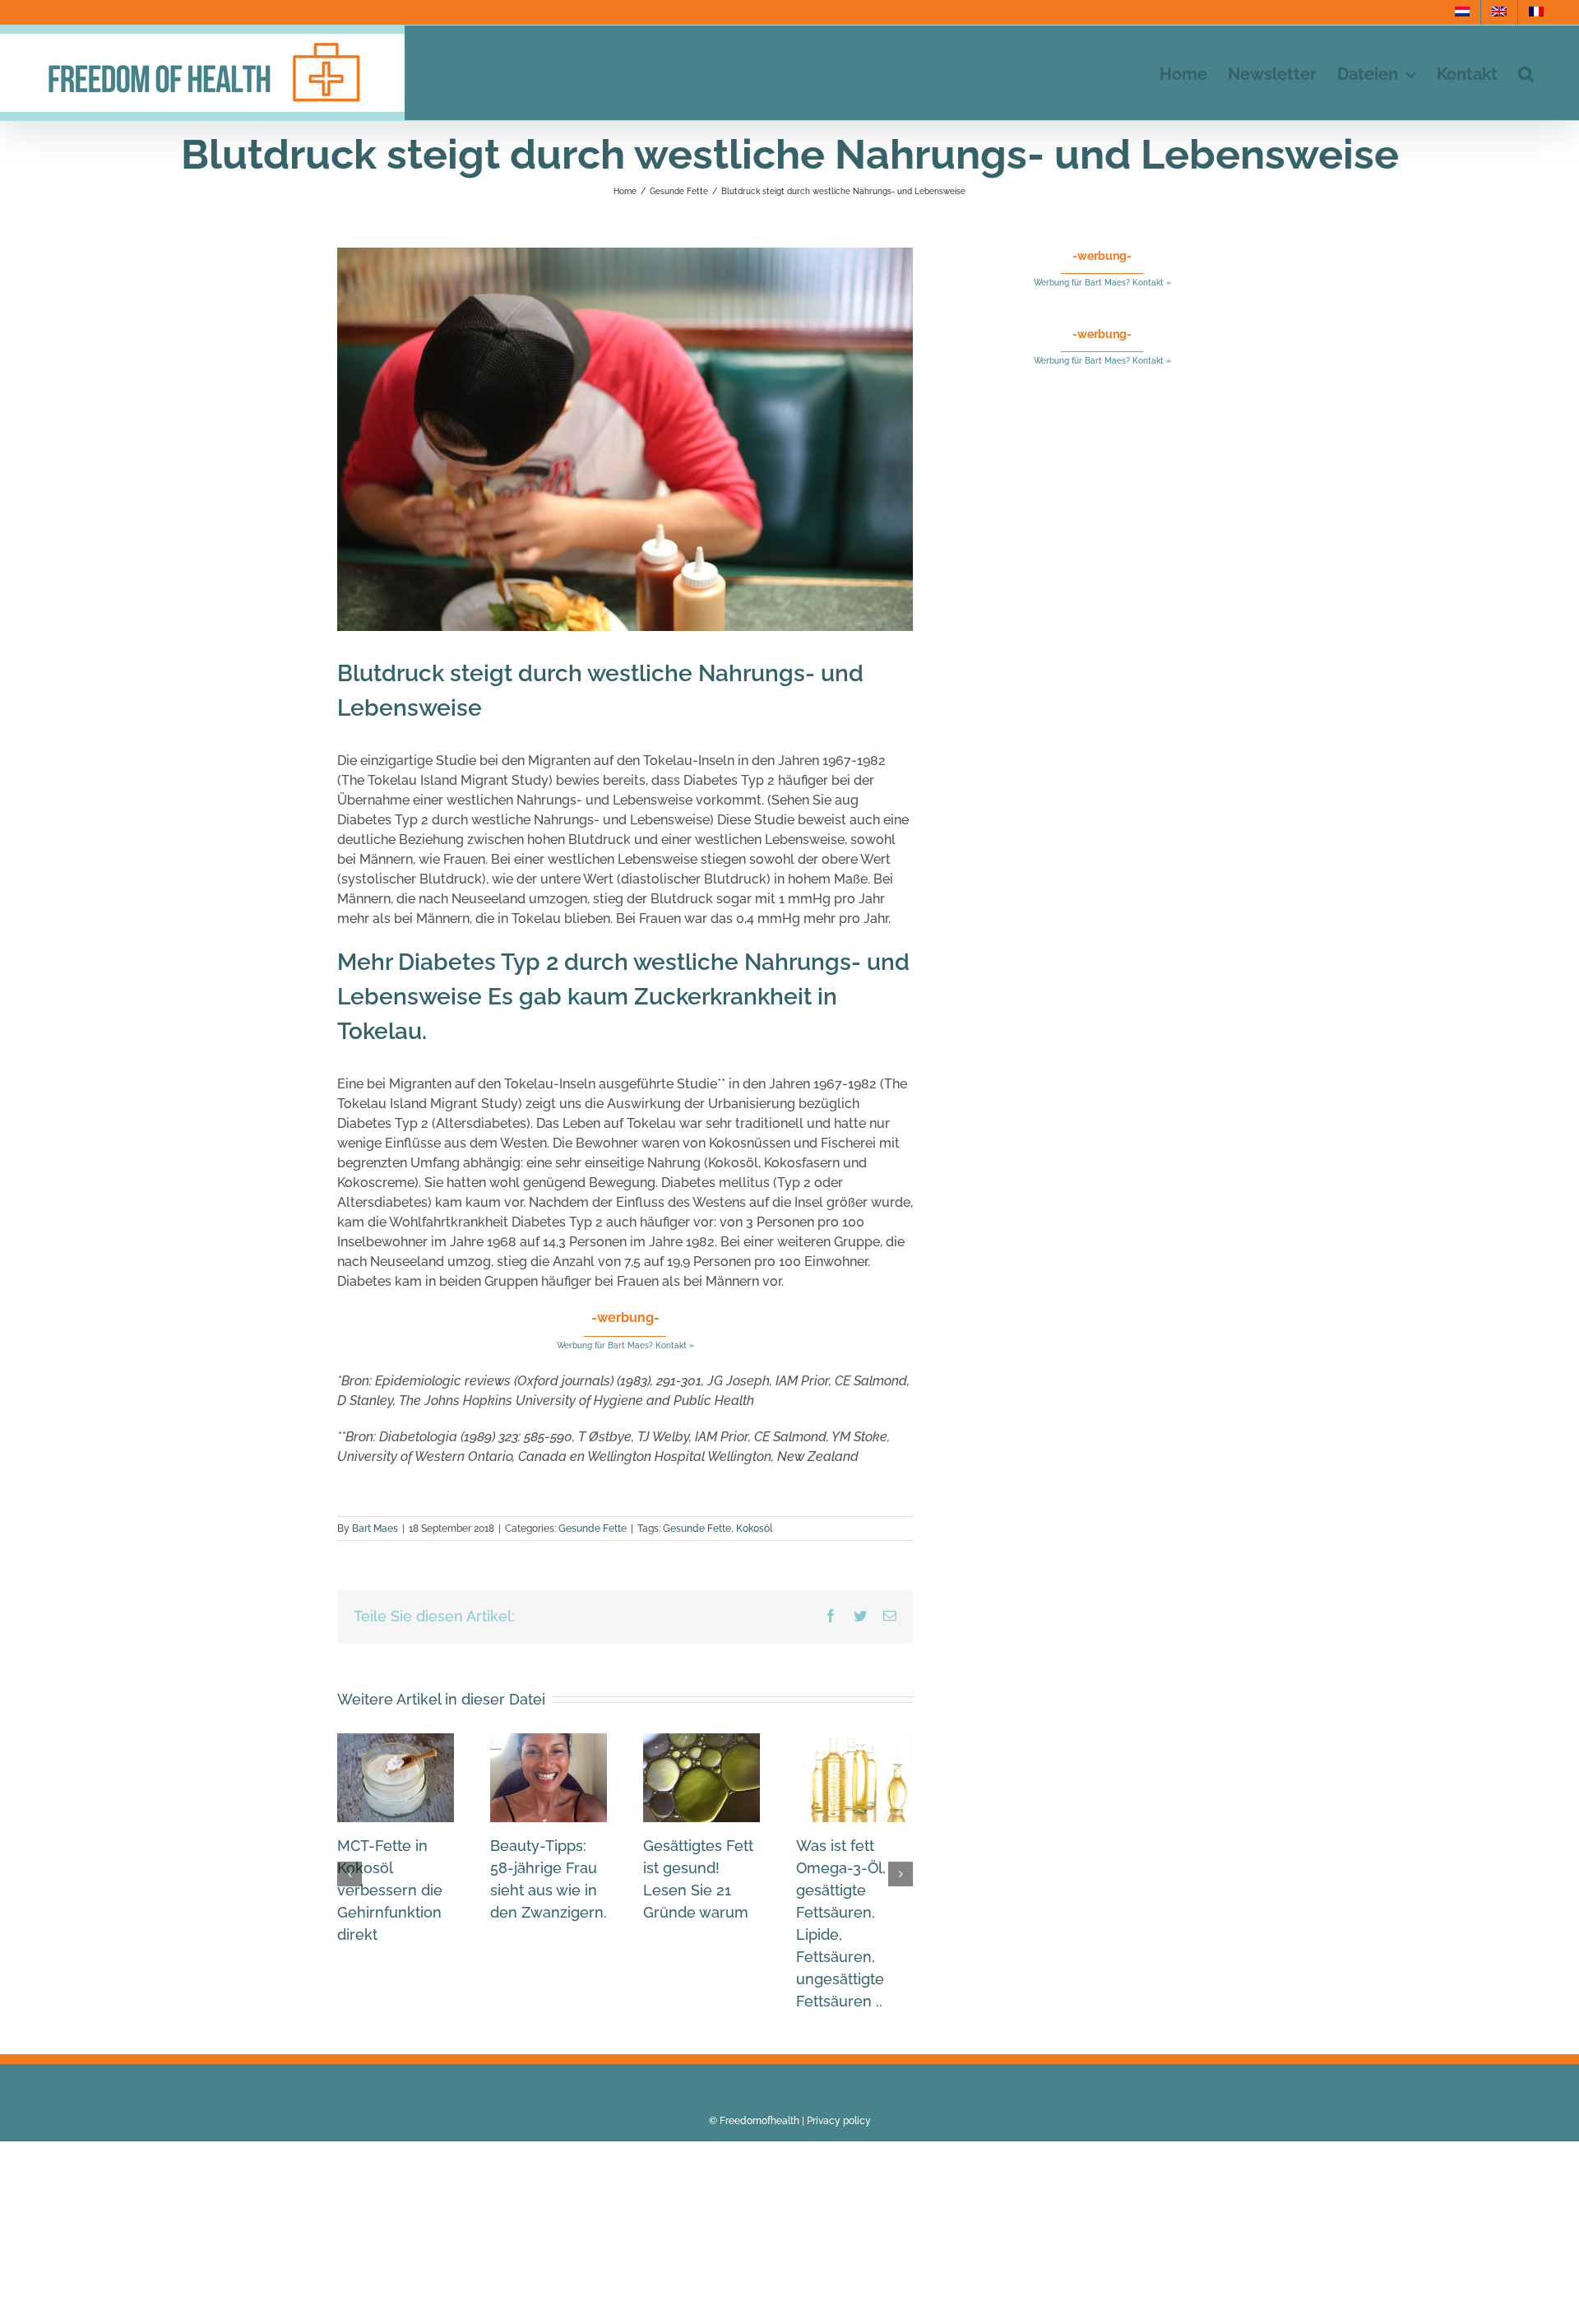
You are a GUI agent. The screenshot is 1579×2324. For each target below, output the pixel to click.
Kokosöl (754, 1528)
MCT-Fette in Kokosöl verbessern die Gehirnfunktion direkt (390, 1890)
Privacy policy (839, 2121)
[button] (1526, 73)
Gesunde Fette (593, 1528)
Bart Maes (375, 1528)
